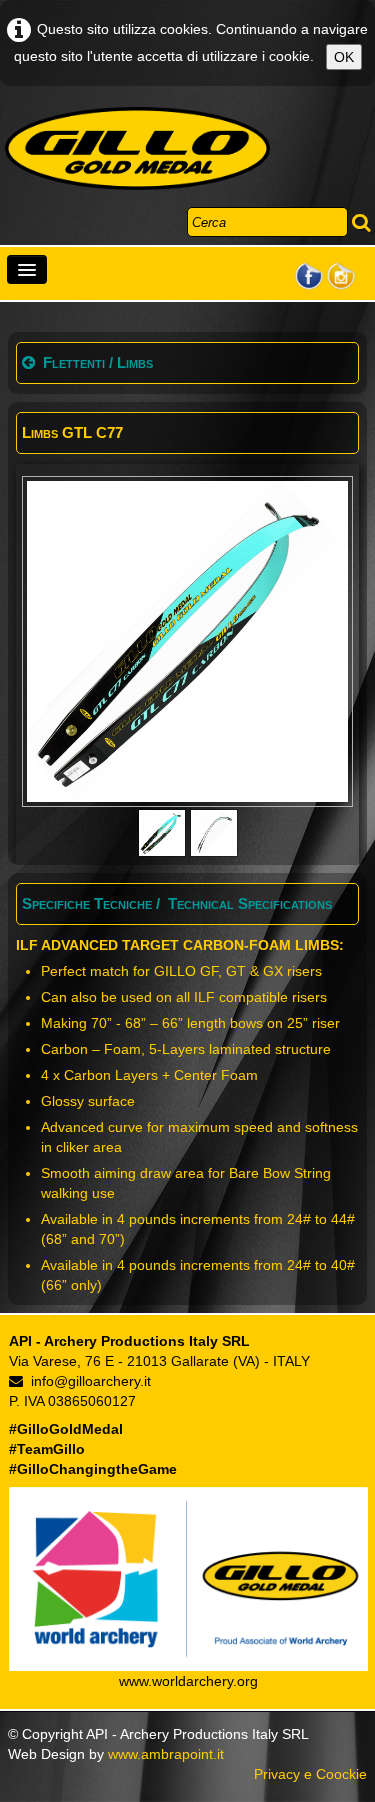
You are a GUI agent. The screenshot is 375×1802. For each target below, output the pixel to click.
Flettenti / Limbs (98, 362)
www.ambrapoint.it (166, 1754)
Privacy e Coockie (310, 1774)
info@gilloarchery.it (91, 1381)
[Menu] (27, 269)
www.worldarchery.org (188, 1681)
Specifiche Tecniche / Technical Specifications (177, 903)
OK (344, 57)
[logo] (137, 149)
